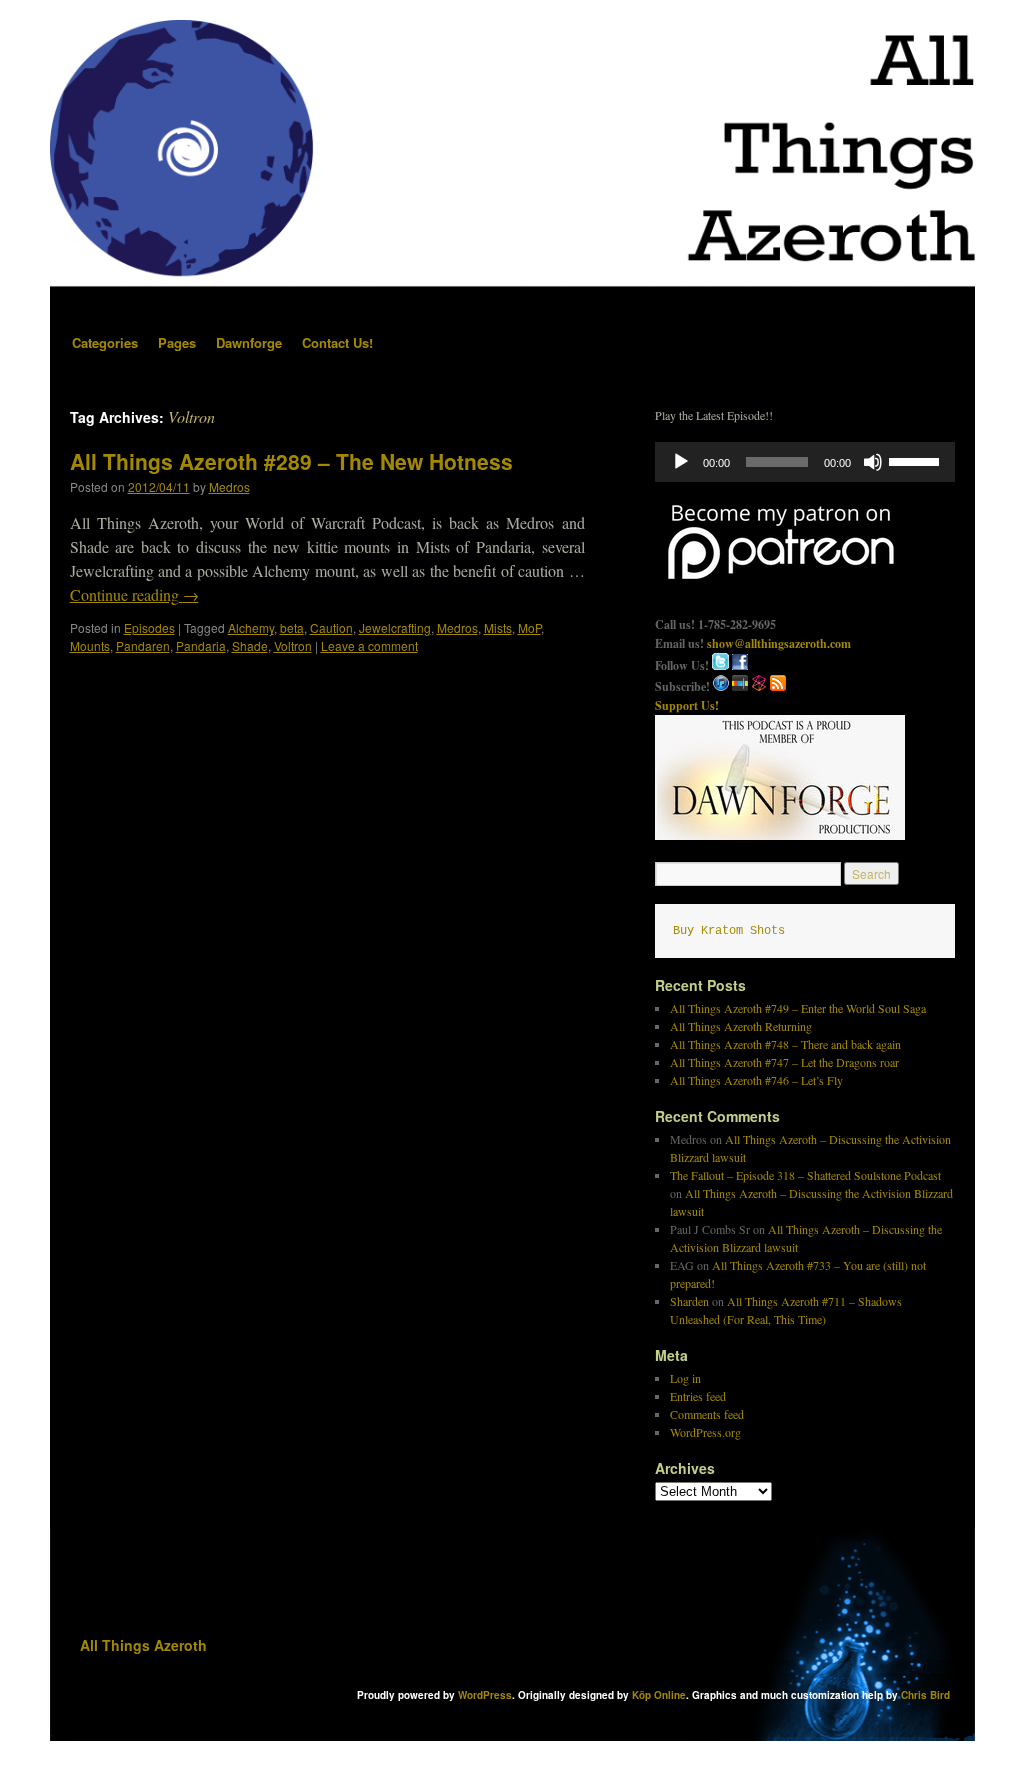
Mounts (90, 645)
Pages (177, 342)
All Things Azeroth (143, 1645)
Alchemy (251, 627)
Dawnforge (249, 342)
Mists (498, 627)
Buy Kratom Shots (729, 931)
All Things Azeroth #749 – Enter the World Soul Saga (798, 1008)
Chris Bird (925, 1695)
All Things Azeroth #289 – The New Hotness (291, 461)
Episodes (149, 627)
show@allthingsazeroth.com (779, 643)
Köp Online (659, 1695)
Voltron (293, 645)
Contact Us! (337, 342)
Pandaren (143, 645)
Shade (250, 645)
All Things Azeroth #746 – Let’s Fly (756, 1080)
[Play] (681, 462)
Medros (229, 486)
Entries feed (698, 1396)
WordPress (485, 1695)
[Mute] (873, 462)
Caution (331, 627)
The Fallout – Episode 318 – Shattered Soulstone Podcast (805, 1175)
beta (292, 627)
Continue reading (134, 594)
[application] (805, 462)
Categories (105, 342)
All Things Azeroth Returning (741, 1026)
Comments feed (707, 1414)
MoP (529, 627)
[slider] (917, 460)
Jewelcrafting (395, 627)
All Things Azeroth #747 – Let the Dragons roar (784, 1062)
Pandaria (201, 645)
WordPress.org (705, 1432)
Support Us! (687, 705)
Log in (685, 1378)
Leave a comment (369, 645)
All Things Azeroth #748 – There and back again (785, 1044)
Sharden (689, 1301)
